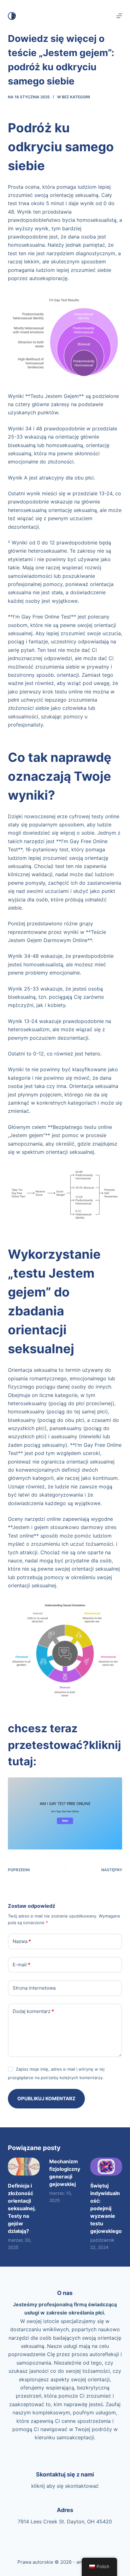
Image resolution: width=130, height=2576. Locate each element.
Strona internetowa (34, 1988)
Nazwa (22, 1941)
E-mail (21, 1965)
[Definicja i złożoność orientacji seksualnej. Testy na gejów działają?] (24, 2167)
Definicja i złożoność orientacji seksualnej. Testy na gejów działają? (22, 2208)
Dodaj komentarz (33, 2011)
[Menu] (119, 16)
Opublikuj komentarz (46, 2099)
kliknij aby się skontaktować (65, 2486)
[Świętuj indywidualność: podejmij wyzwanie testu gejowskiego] (106, 2167)
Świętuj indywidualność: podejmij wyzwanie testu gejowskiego (106, 2208)
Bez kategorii (76, 97)
